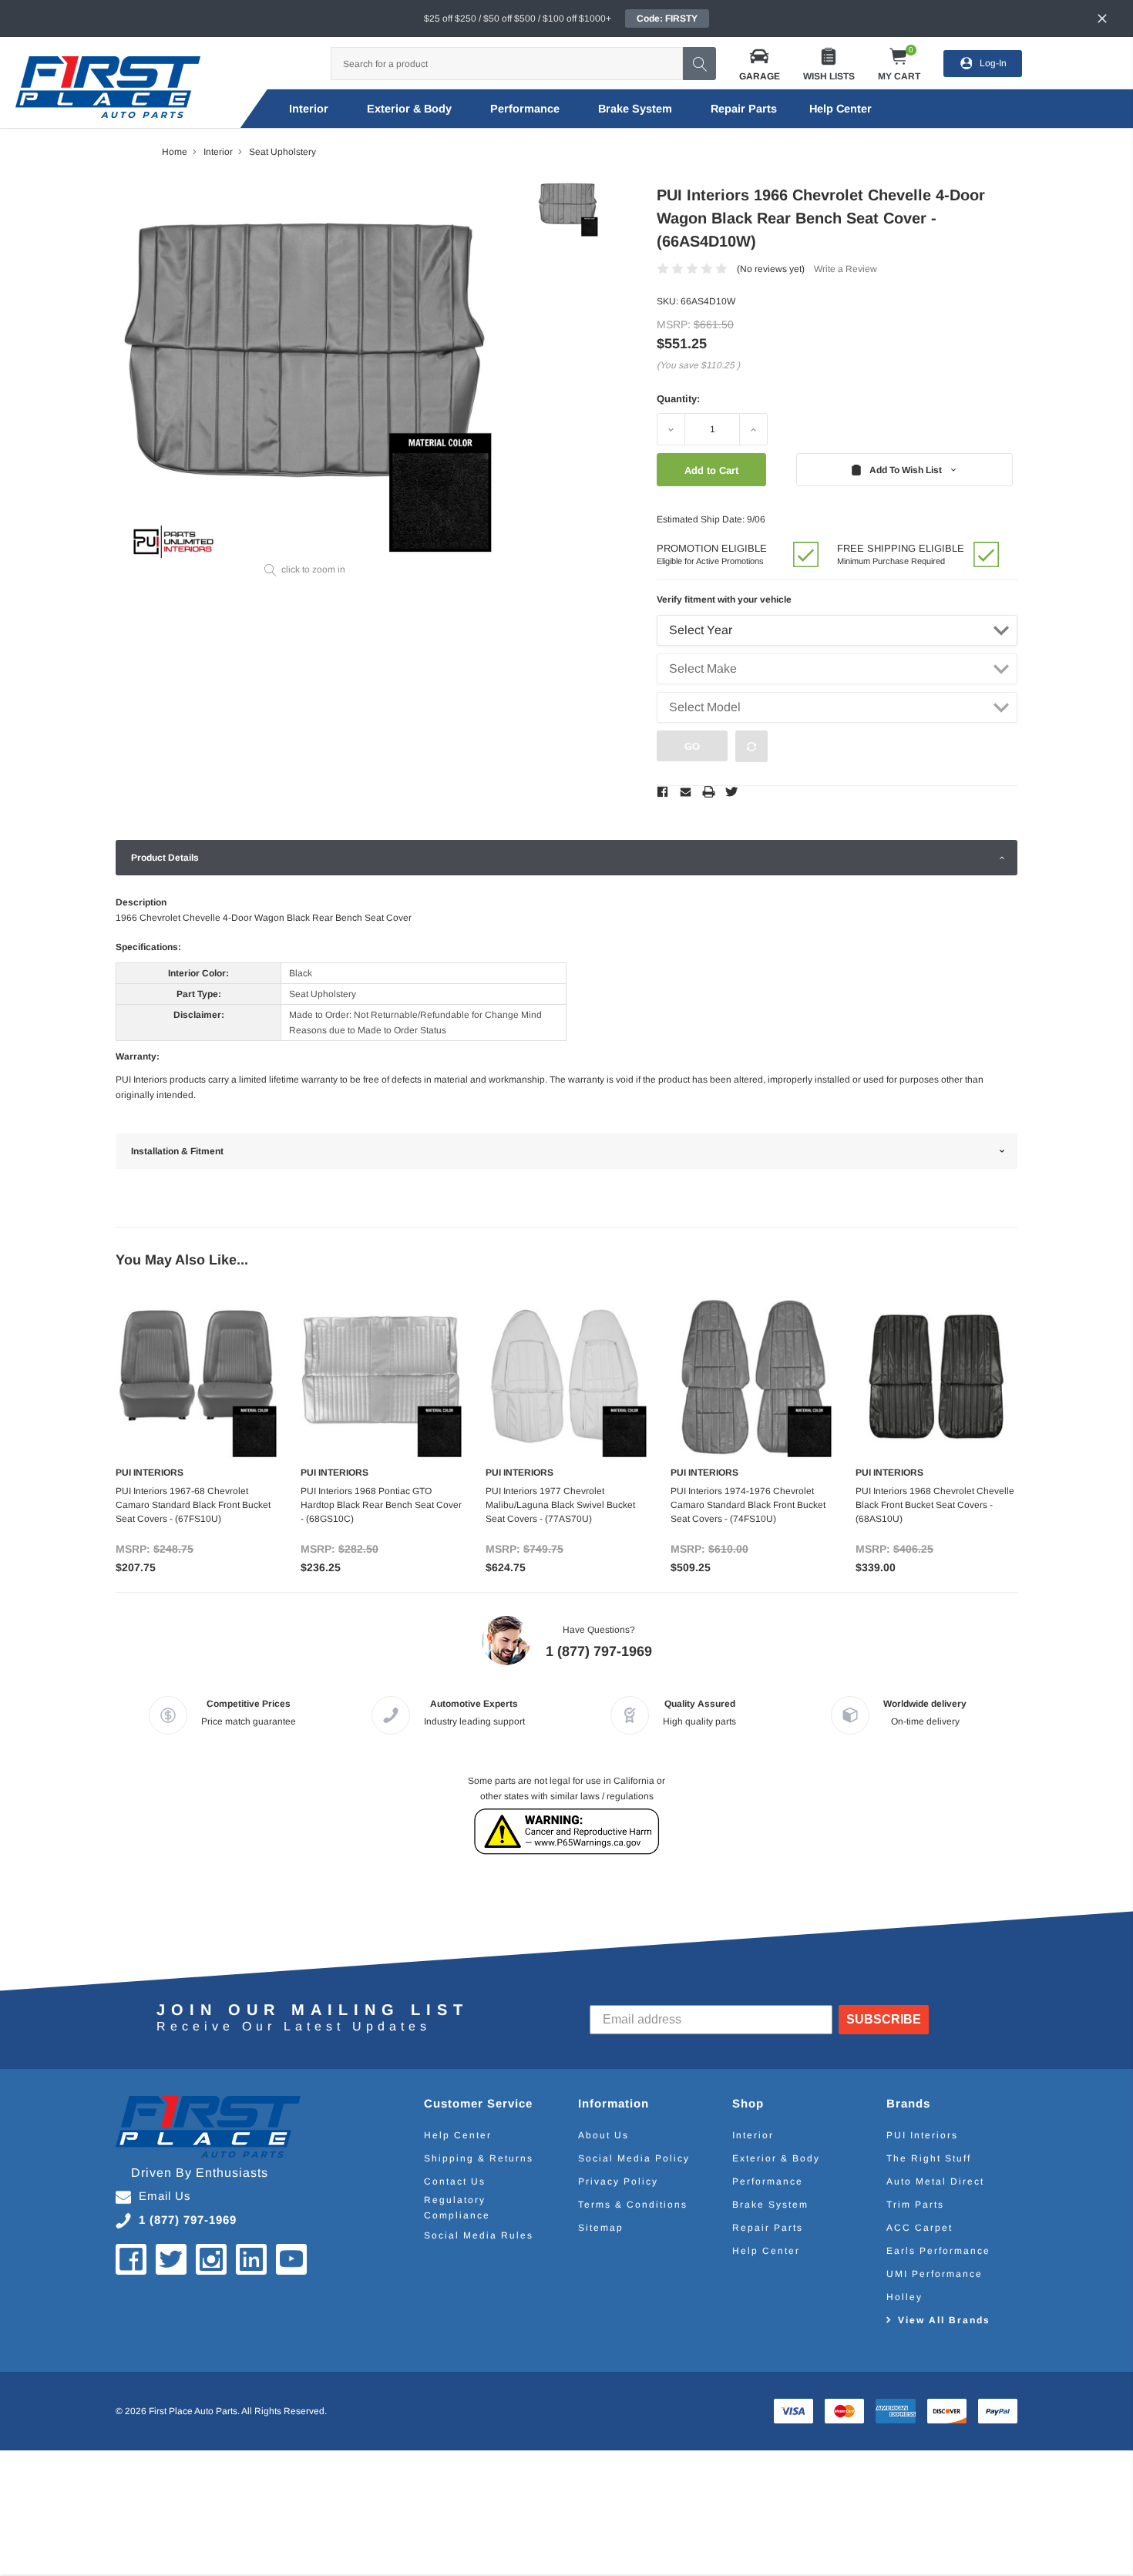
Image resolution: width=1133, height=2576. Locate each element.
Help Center (458, 2135)
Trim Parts (915, 2205)
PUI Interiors (922, 2135)
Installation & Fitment (177, 1151)
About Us (603, 2135)
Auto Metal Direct (935, 2181)
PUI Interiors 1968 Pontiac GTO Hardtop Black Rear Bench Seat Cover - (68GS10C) (381, 1505)
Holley (904, 2297)
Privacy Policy (618, 2181)
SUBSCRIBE (884, 2019)
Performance (525, 109)
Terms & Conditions (633, 2205)
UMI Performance (935, 2274)
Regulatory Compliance (457, 2208)
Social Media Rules (479, 2235)
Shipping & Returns (479, 2158)
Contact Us (455, 2181)
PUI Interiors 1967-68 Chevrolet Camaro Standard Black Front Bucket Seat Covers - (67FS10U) (193, 1505)
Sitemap (601, 2228)
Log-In (993, 63)
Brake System (635, 109)
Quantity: (678, 399)
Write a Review (846, 269)
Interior (309, 109)
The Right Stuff (929, 2158)
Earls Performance (938, 2251)
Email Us (165, 2196)
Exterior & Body (409, 109)
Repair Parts (744, 109)
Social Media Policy (634, 2158)
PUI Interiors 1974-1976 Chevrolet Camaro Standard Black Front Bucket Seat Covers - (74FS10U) (748, 1505)
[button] (760, 64)
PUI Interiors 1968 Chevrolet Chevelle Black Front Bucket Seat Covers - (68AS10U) (935, 1505)
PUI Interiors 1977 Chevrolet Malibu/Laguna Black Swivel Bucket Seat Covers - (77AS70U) (560, 1505)
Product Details (165, 858)
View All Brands (944, 2320)
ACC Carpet (920, 2228)
